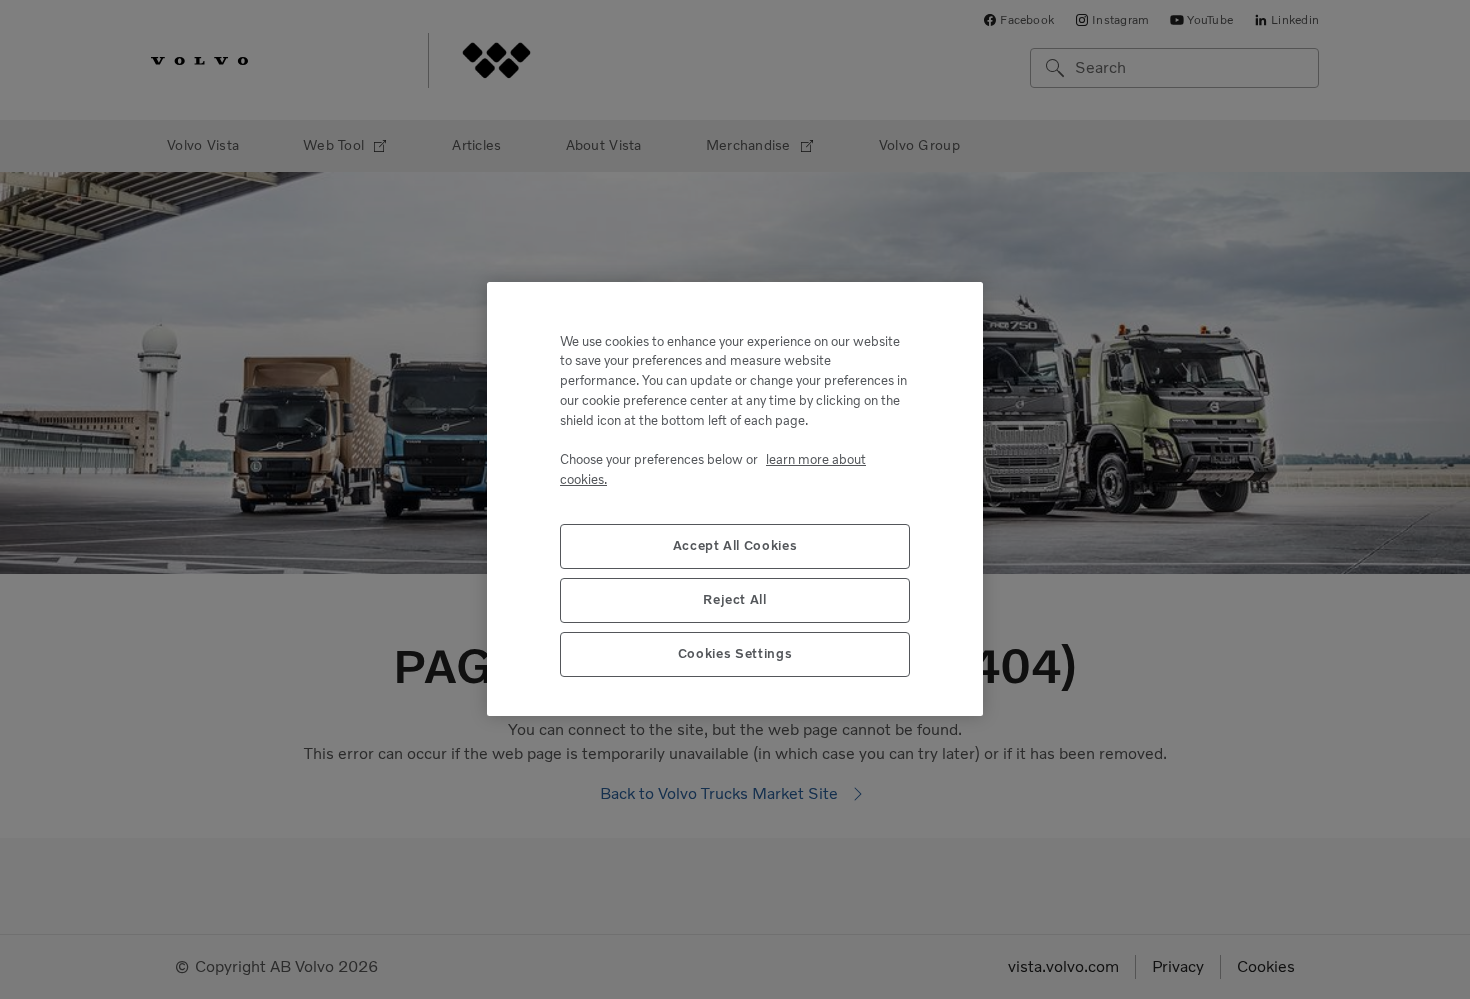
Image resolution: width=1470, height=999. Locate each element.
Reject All (735, 600)
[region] (735, 499)
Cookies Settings (735, 654)
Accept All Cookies (735, 546)
